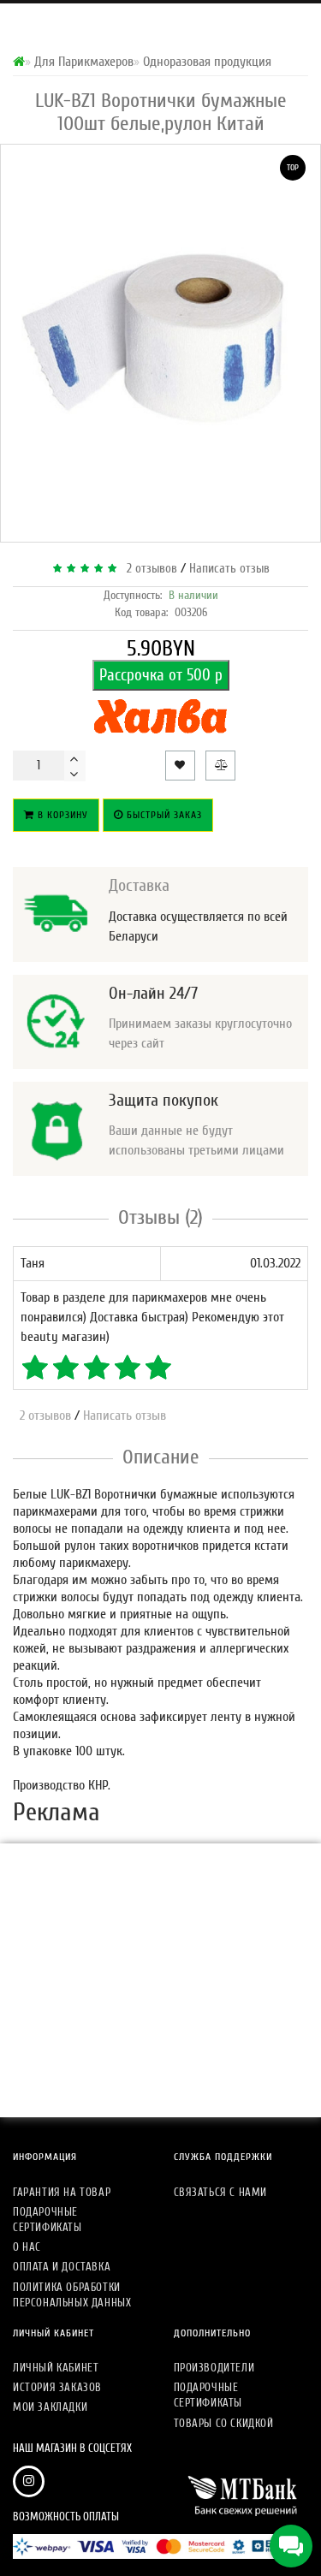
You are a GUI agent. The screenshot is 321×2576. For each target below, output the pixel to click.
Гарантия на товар (62, 2192)
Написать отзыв (229, 569)
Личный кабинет (56, 2368)
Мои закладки (50, 2407)
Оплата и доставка (62, 2267)
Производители (214, 2368)
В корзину (61, 815)
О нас (27, 2247)
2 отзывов (149, 569)
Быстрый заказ (163, 815)
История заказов (57, 2387)
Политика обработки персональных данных (72, 2295)
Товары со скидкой (224, 2423)
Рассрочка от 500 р (161, 675)
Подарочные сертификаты (48, 2220)
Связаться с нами (221, 2192)
